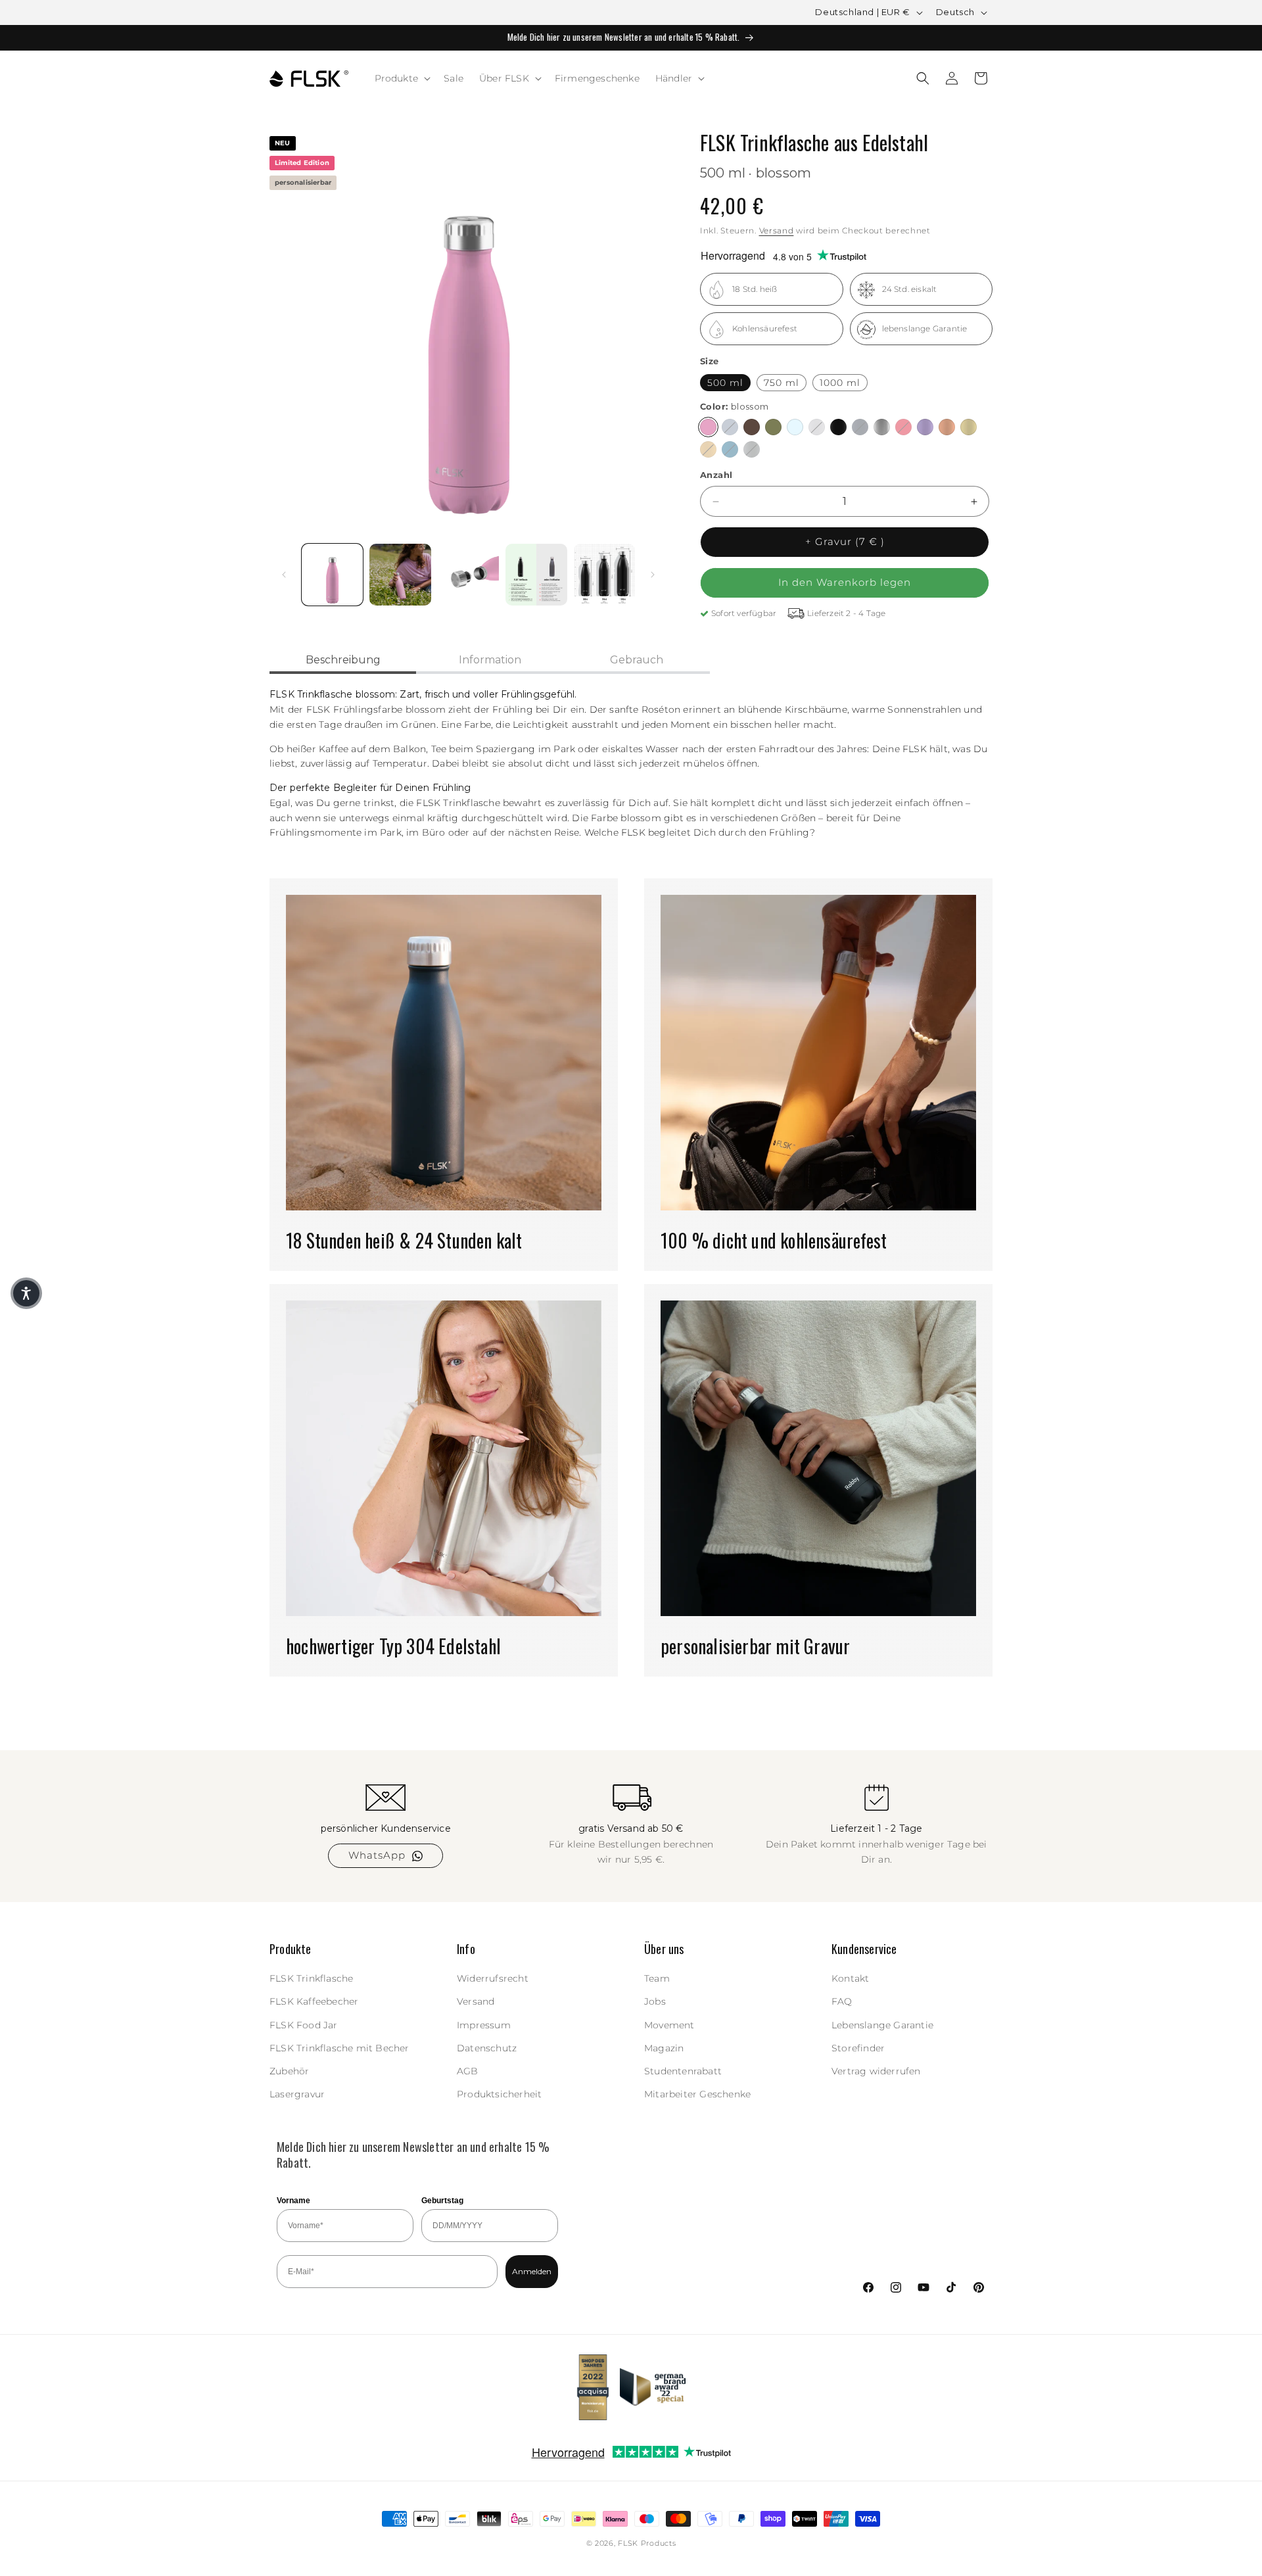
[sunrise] (708, 450)
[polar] (795, 428)
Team (657, 1979)
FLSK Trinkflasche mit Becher (339, 2048)
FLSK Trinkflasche (311, 1979)
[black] (838, 428)
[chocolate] (752, 428)
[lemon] (969, 428)
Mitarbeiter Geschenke (697, 2095)
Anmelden (532, 2271)
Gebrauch (637, 660)
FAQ (842, 2002)
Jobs (655, 2002)
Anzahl (716, 475)
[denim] (730, 428)
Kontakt (850, 1979)
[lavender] (925, 428)
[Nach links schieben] (284, 575)
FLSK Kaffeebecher (314, 2002)
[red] (903, 428)
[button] (402, 78)
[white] (817, 428)
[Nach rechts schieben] (653, 575)
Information (490, 660)
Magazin (664, 2048)
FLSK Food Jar (304, 2025)
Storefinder (858, 2048)
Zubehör (289, 2071)
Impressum (484, 2025)
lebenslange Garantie (925, 329)
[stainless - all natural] (882, 428)
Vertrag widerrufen (876, 2071)
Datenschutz (487, 2048)
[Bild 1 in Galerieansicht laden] (332, 574)
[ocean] (730, 450)
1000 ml (840, 383)
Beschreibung (343, 660)
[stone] (752, 450)
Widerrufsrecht (493, 1979)
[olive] (773, 428)
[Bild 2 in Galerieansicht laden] (400, 574)
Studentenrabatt (683, 2071)
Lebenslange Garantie (882, 2025)
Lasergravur (297, 2095)
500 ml (725, 383)
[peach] (947, 428)
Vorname (293, 2201)
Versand (777, 230)
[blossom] (708, 428)
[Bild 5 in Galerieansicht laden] (604, 574)
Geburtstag (442, 2201)
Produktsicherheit (499, 2095)
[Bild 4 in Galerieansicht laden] (536, 574)
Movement (669, 2025)
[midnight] (860, 428)
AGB (468, 2071)
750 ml (782, 383)
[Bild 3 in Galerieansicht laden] (468, 574)
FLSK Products (647, 2543)
